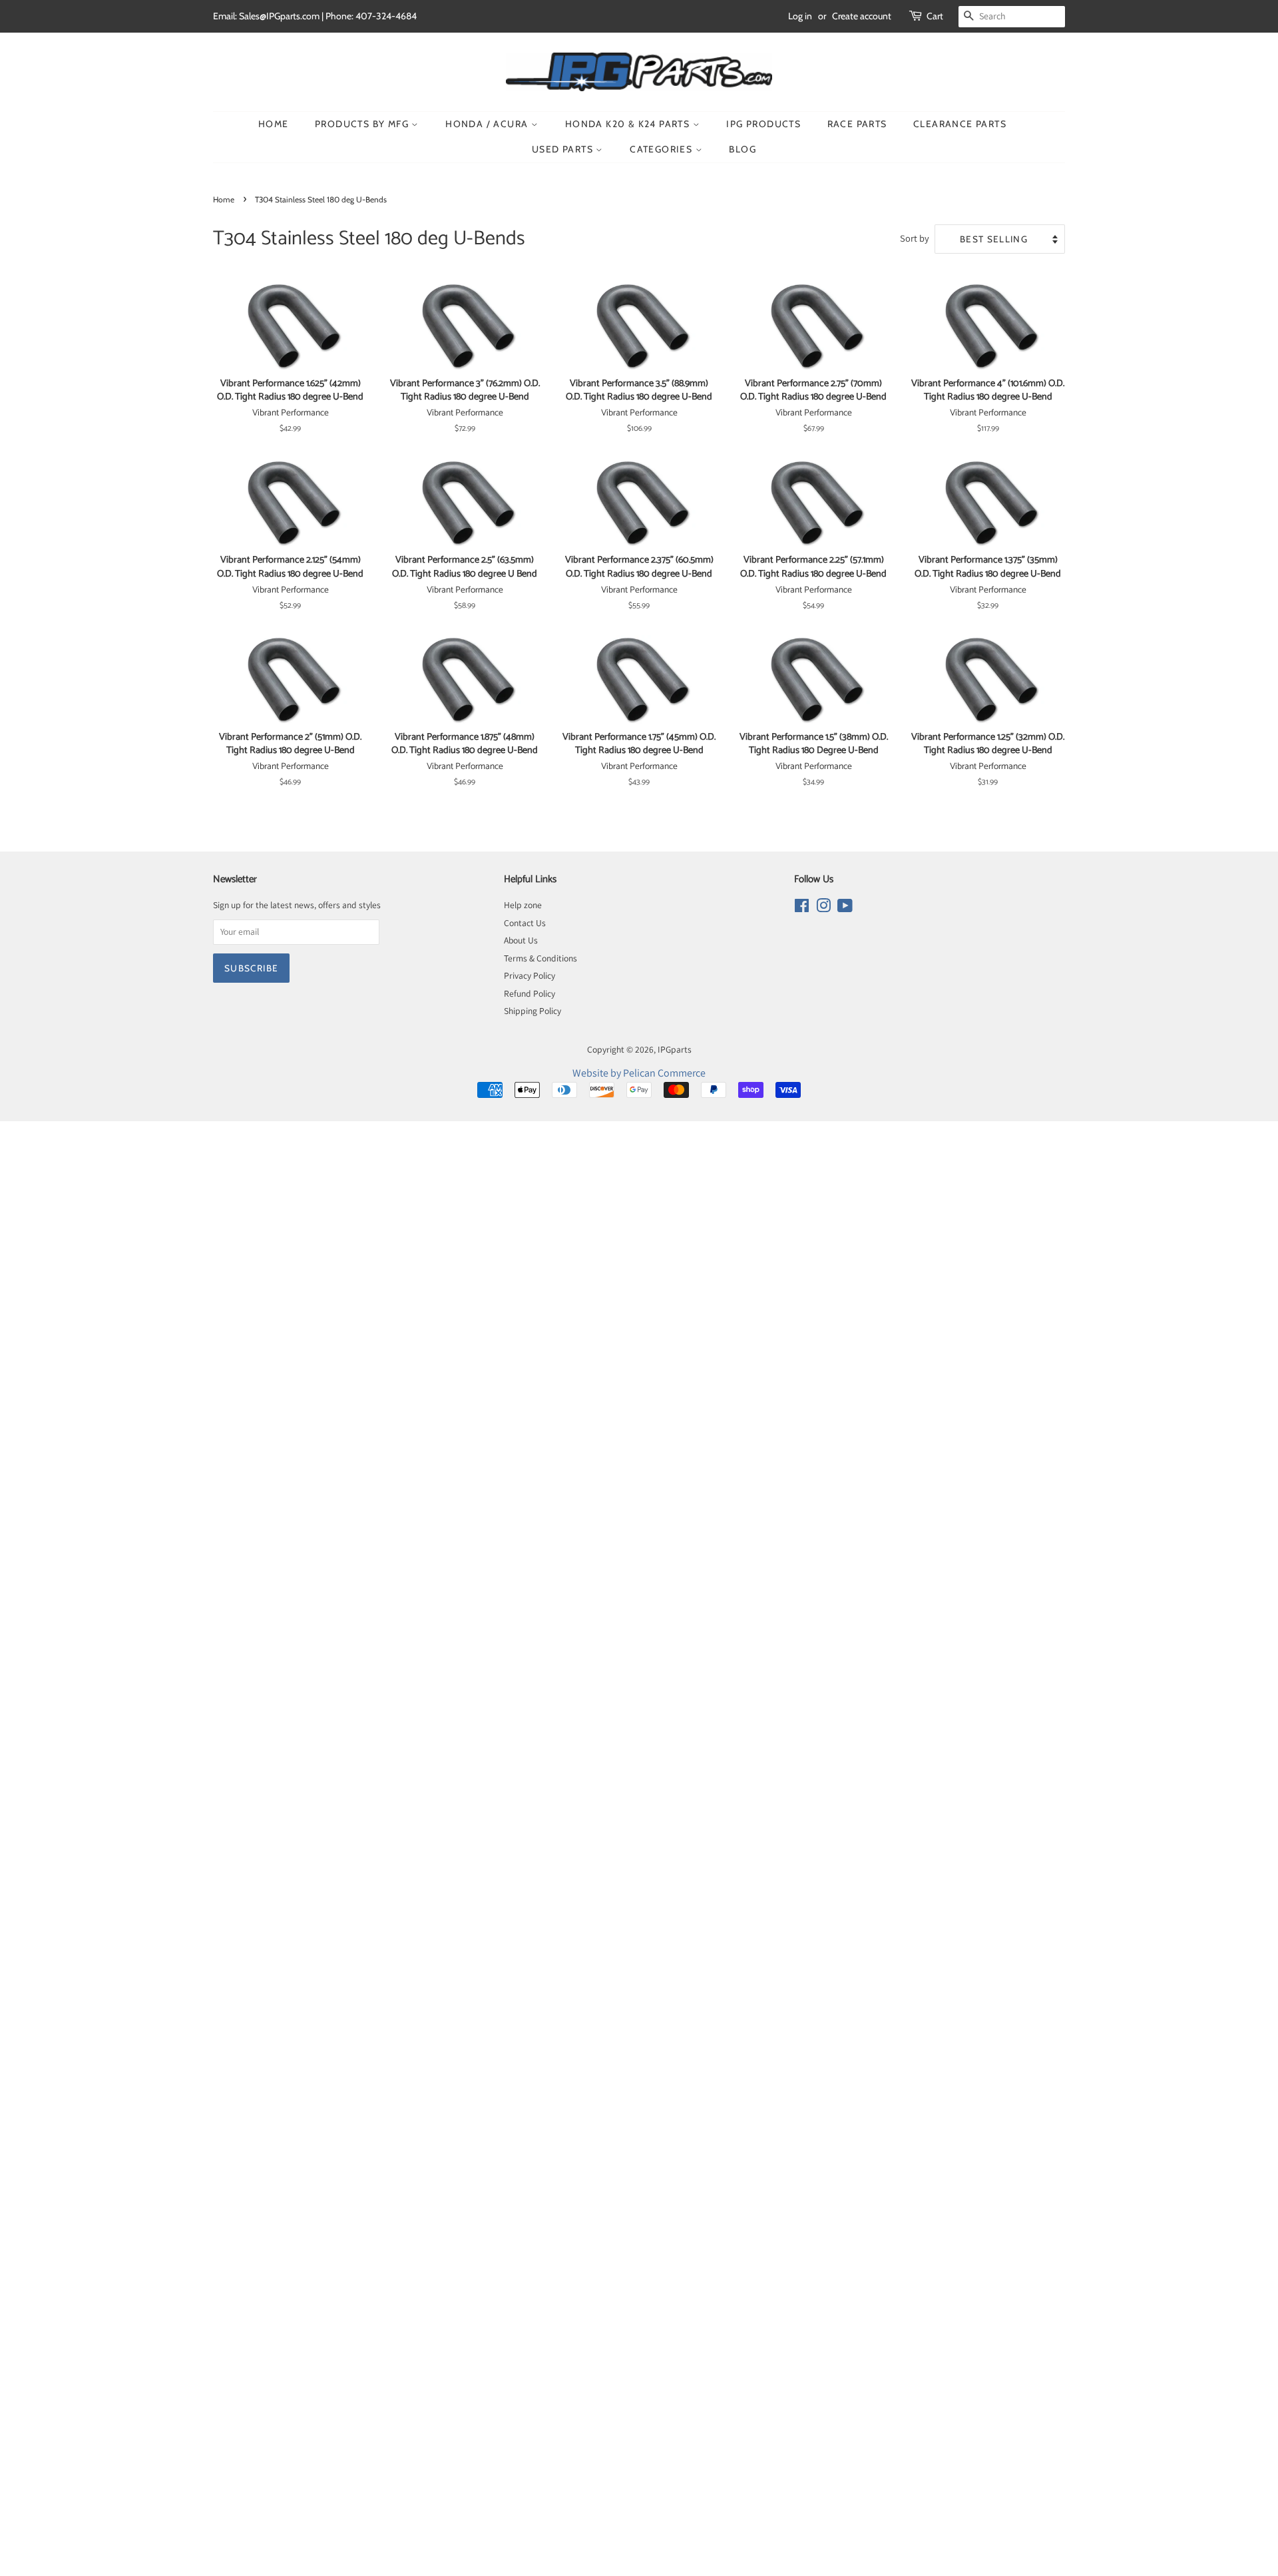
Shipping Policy (532, 1011)
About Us (521, 940)
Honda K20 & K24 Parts (629, 124)
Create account (862, 16)
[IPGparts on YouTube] (845, 908)
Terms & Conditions (540, 958)
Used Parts (564, 149)
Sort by (915, 238)
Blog (743, 149)
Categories (662, 149)
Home (274, 124)
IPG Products (763, 124)
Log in (800, 16)
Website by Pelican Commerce (639, 1073)
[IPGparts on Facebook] (802, 908)
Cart (935, 16)
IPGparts (675, 1049)
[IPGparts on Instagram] (823, 908)
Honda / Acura (488, 124)
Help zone (523, 905)
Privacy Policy (530, 975)
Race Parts (857, 124)
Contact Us (525, 923)
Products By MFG (363, 124)
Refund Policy (530, 993)
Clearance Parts (960, 124)
